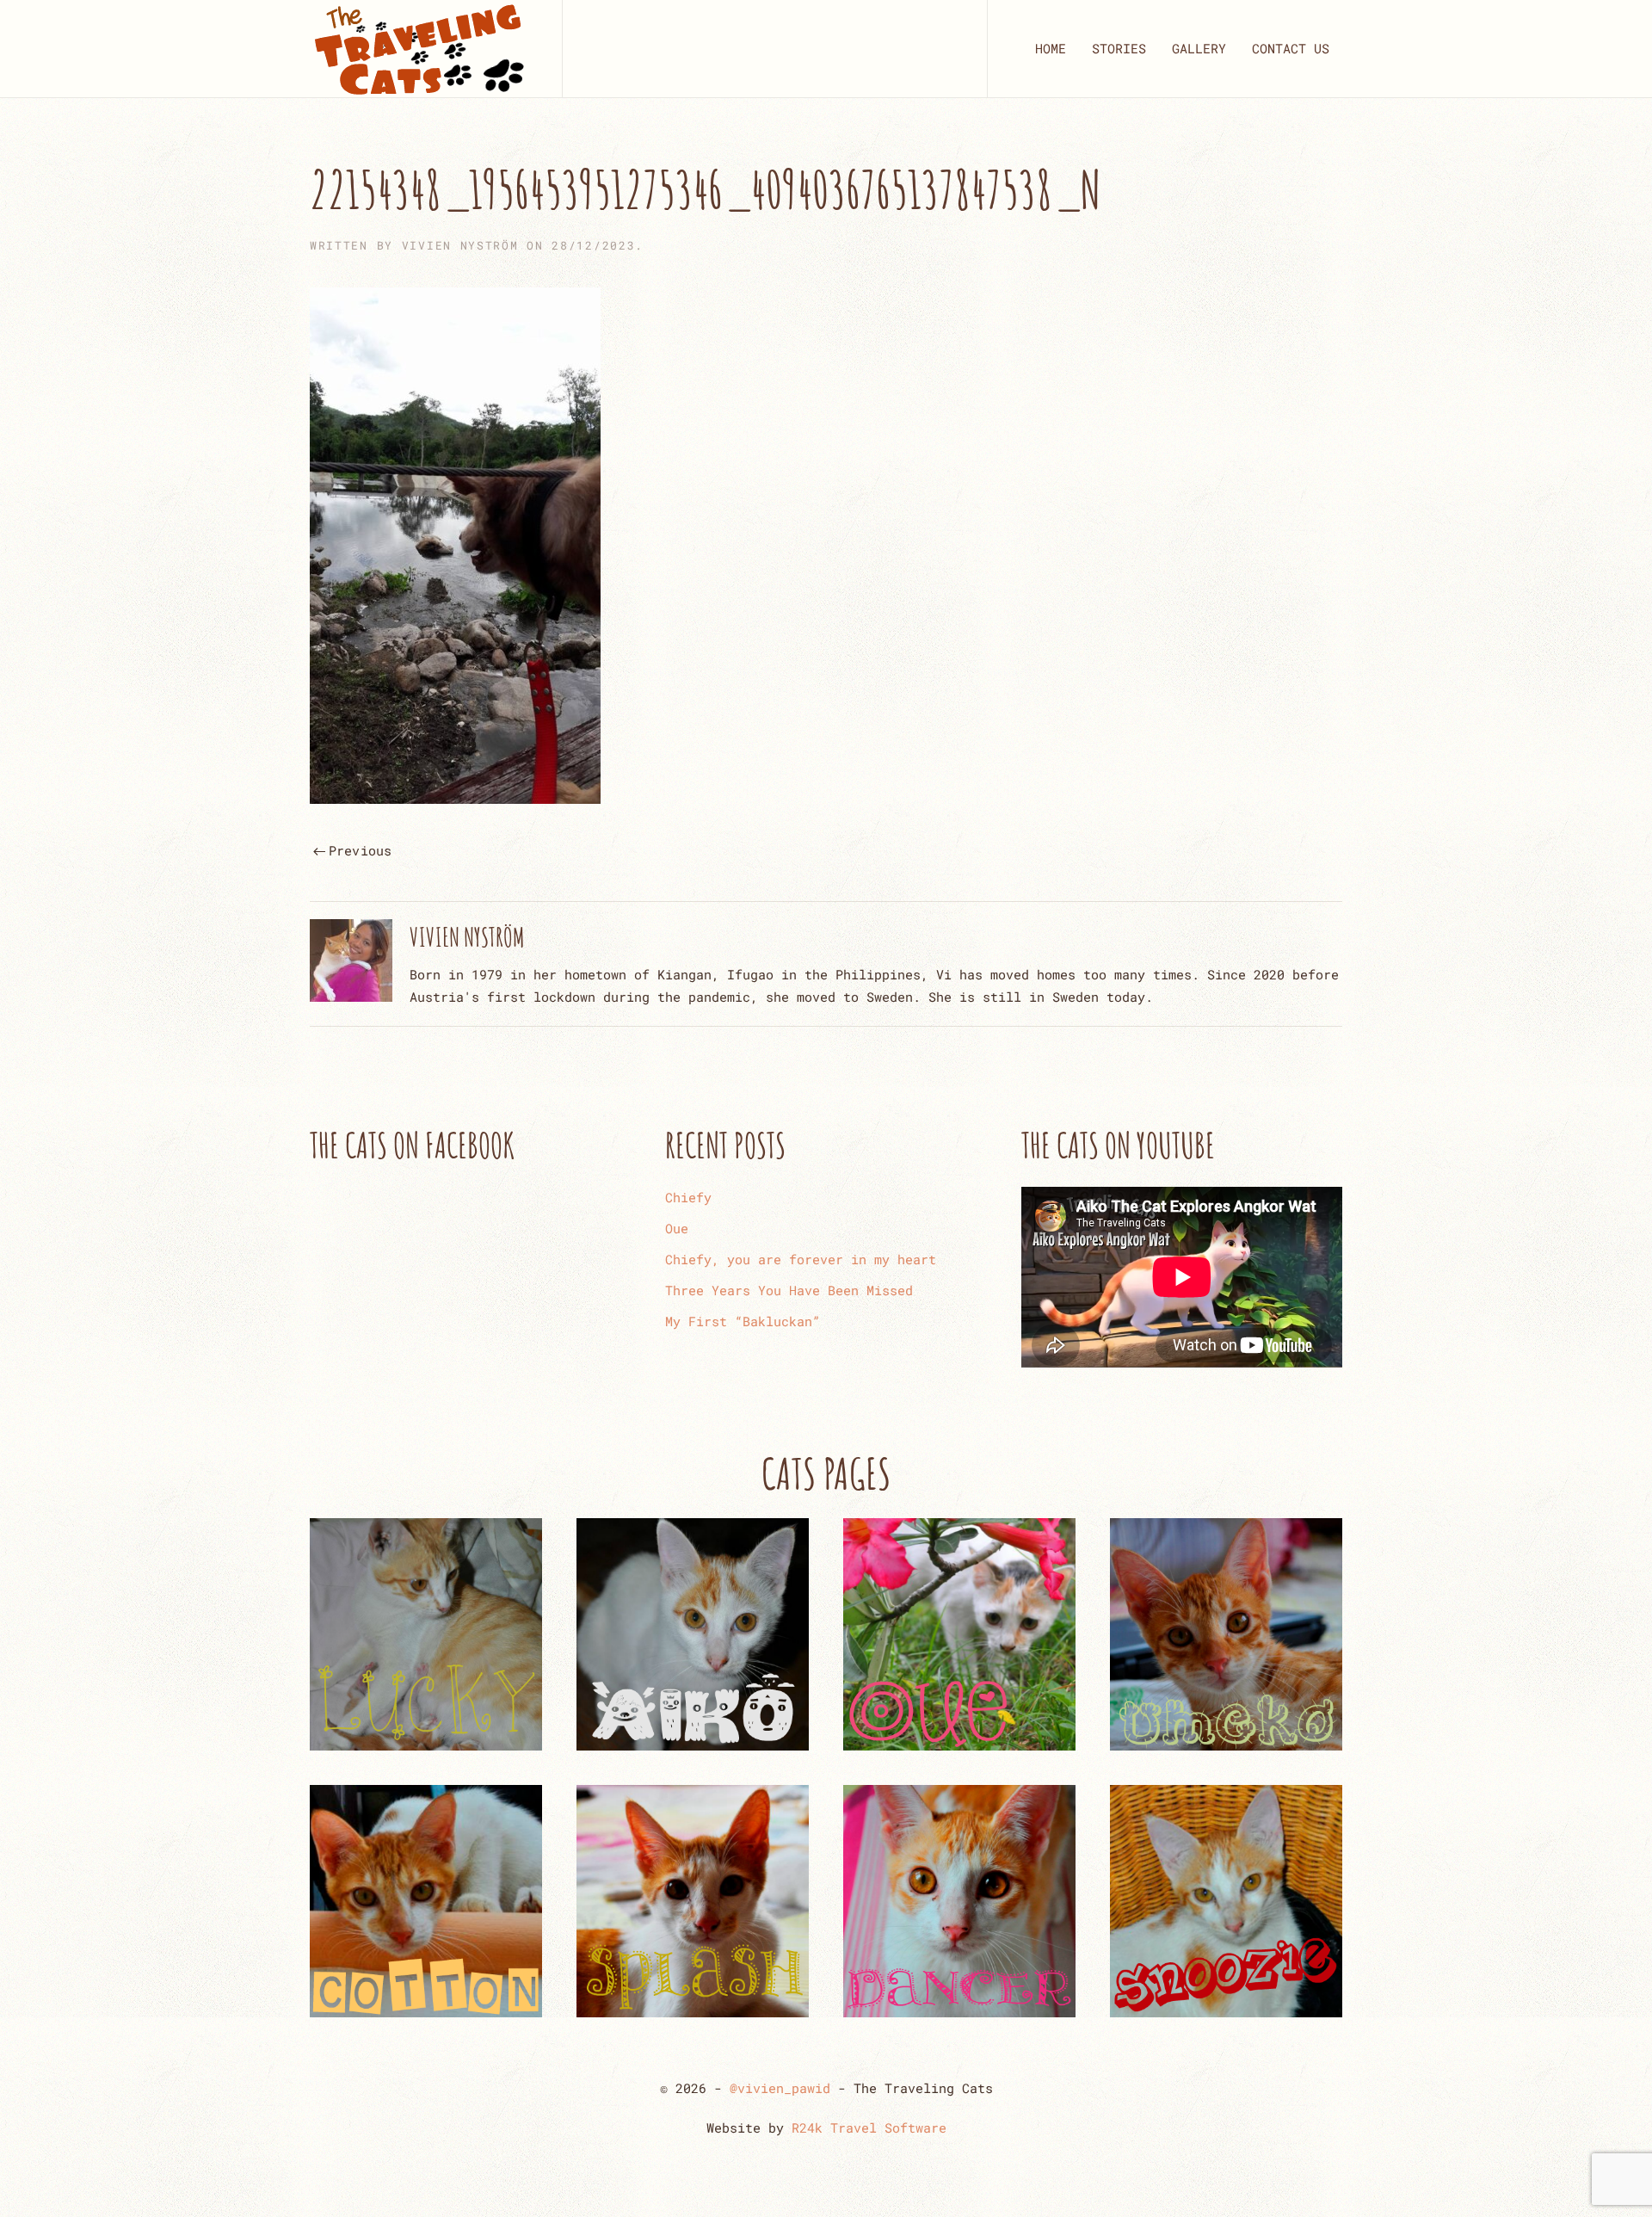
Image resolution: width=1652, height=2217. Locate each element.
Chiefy (688, 1197)
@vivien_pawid (780, 2088)
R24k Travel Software (869, 2127)
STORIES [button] (1119, 48)
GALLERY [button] (1199, 48)
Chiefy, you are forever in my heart (801, 1259)
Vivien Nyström (460, 245)
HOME (1051, 48)
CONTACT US (1291, 48)
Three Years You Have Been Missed (789, 1290)
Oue (677, 1228)
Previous (361, 850)
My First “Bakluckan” (743, 1321)
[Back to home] (419, 49)
